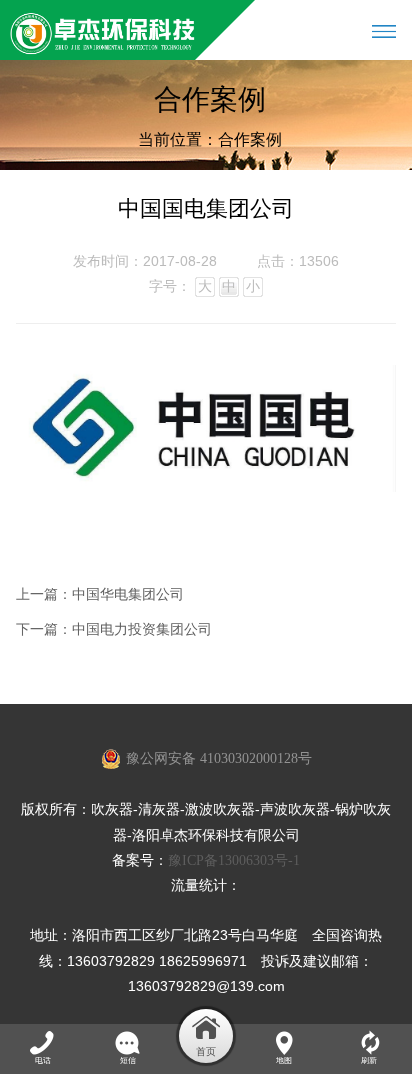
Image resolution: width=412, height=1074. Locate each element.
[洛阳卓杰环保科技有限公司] (102, 30)
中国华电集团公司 (128, 594)
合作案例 (250, 139)
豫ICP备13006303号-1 (234, 860)
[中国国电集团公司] (205, 487)
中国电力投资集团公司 (142, 629)
